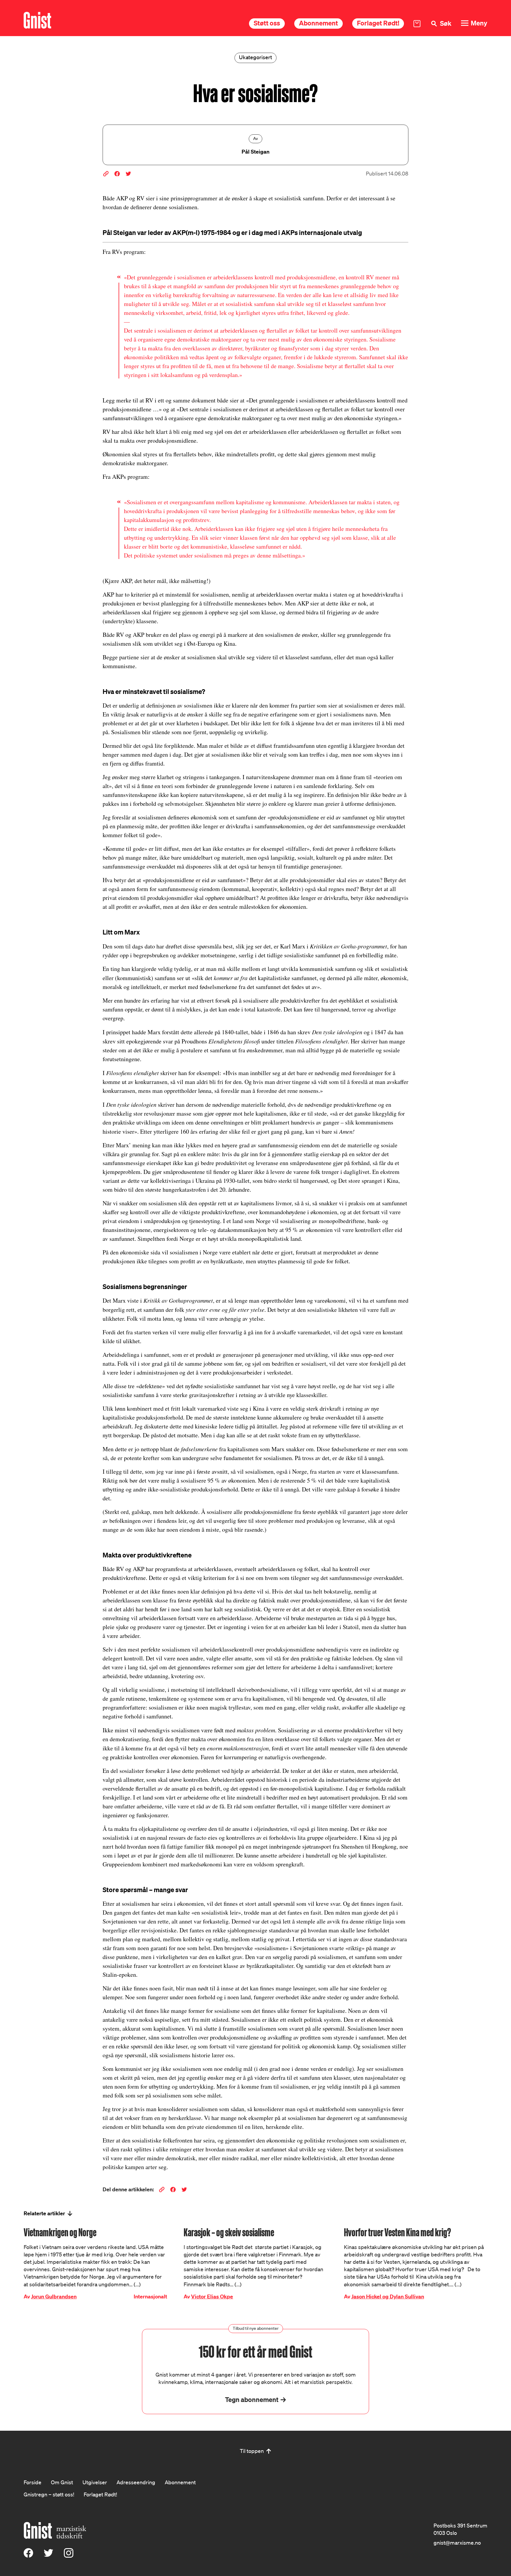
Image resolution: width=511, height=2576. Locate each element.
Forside (33, 2482)
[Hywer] (37, 20)
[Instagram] (69, 2556)
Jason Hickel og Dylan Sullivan (388, 2297)
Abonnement (318, 23)
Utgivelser (95, 2482)
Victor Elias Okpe (212, 2297)
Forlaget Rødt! (378, 23)
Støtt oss (267, 23)
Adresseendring (136, 2482)
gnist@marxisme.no (457, 2543)
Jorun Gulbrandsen (54, 2297)
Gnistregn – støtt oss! (49, 2494)
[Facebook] (28, 2556)
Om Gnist (62, 2482)
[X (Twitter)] (48, 2556)
